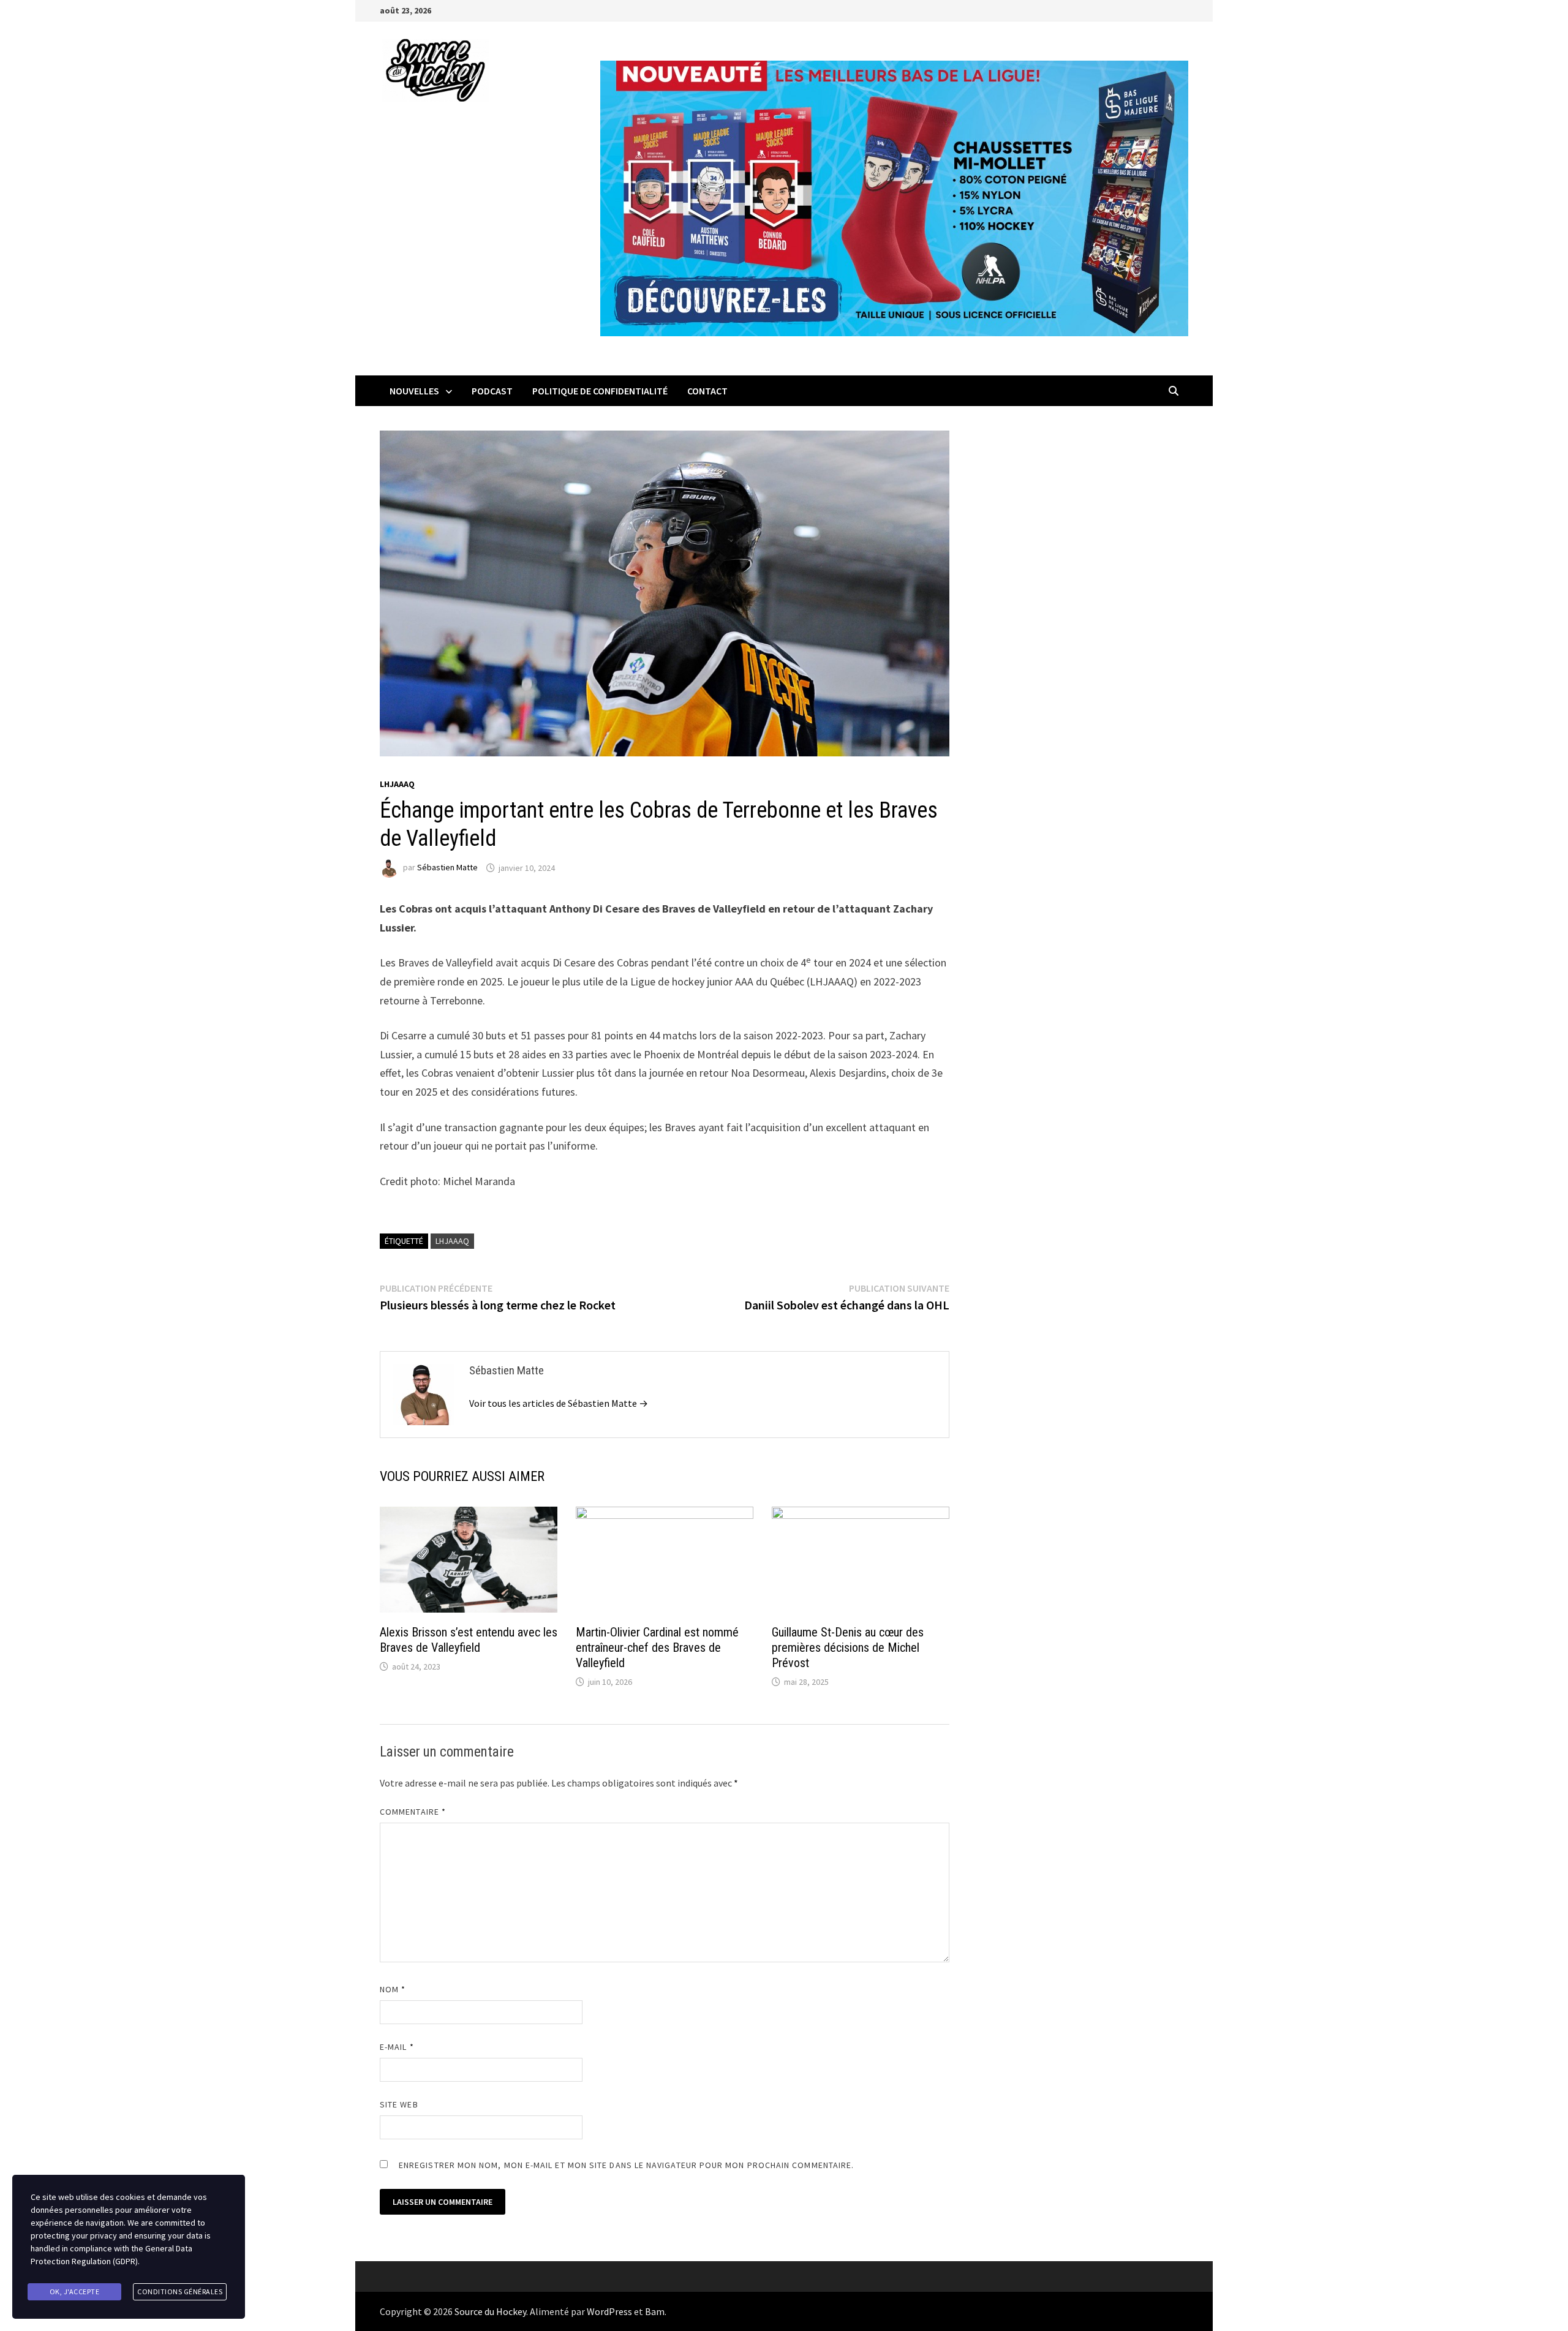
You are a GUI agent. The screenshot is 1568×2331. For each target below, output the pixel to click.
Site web (399, 2104)
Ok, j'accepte (75, 2291)
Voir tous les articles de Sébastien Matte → (559, 1403)
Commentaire (413, 1812)
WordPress (609, 2311)
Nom (393, 1989)
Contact (707, 391)
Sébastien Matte (447, 868)
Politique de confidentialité (600, 391)
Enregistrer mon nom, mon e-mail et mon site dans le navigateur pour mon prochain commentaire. (626, 2165)
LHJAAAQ (397, 784)
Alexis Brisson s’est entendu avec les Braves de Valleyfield (469, 1640)
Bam (655, 2311)
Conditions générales (180, 2291)
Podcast (492, 391)
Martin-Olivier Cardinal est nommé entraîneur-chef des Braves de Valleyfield (657, 1648)
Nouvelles (414, 391)
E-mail (397, 2047)
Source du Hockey (490, 2311)
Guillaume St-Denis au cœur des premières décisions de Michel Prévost (848, 1648)
